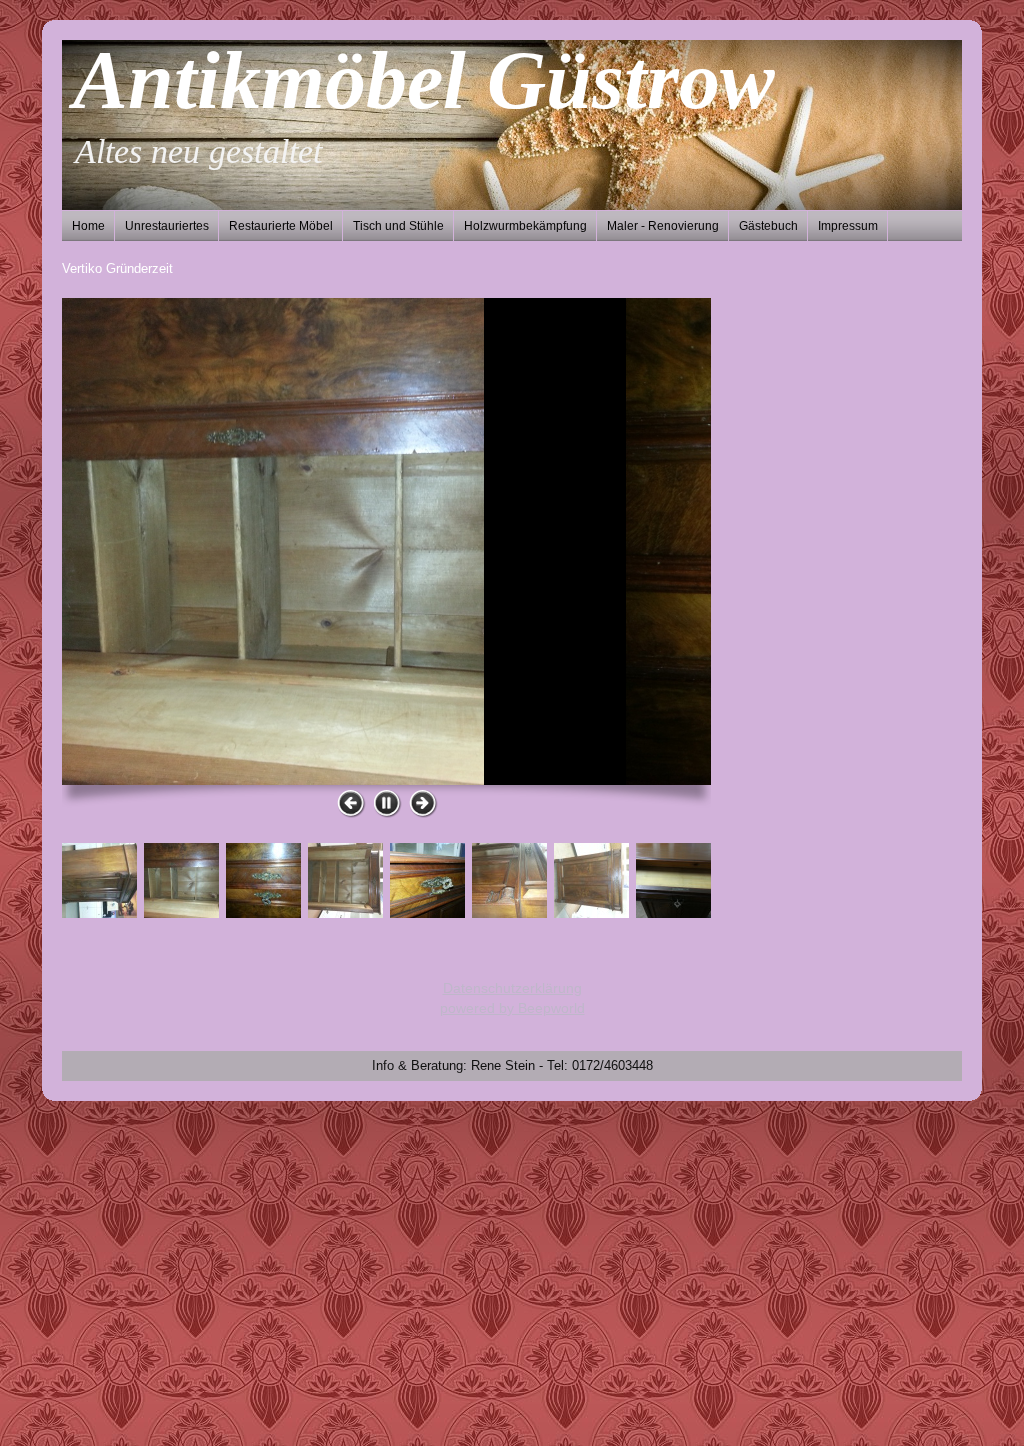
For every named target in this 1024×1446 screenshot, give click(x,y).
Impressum (848, 226)
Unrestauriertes (167, 226)
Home (88, 226)
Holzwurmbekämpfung (525, 226)
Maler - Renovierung (663, 226)
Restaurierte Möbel (281, 226)
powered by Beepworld (512, 1008)
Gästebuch (768, 226)
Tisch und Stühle (398, 226)
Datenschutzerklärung (512, 988)
